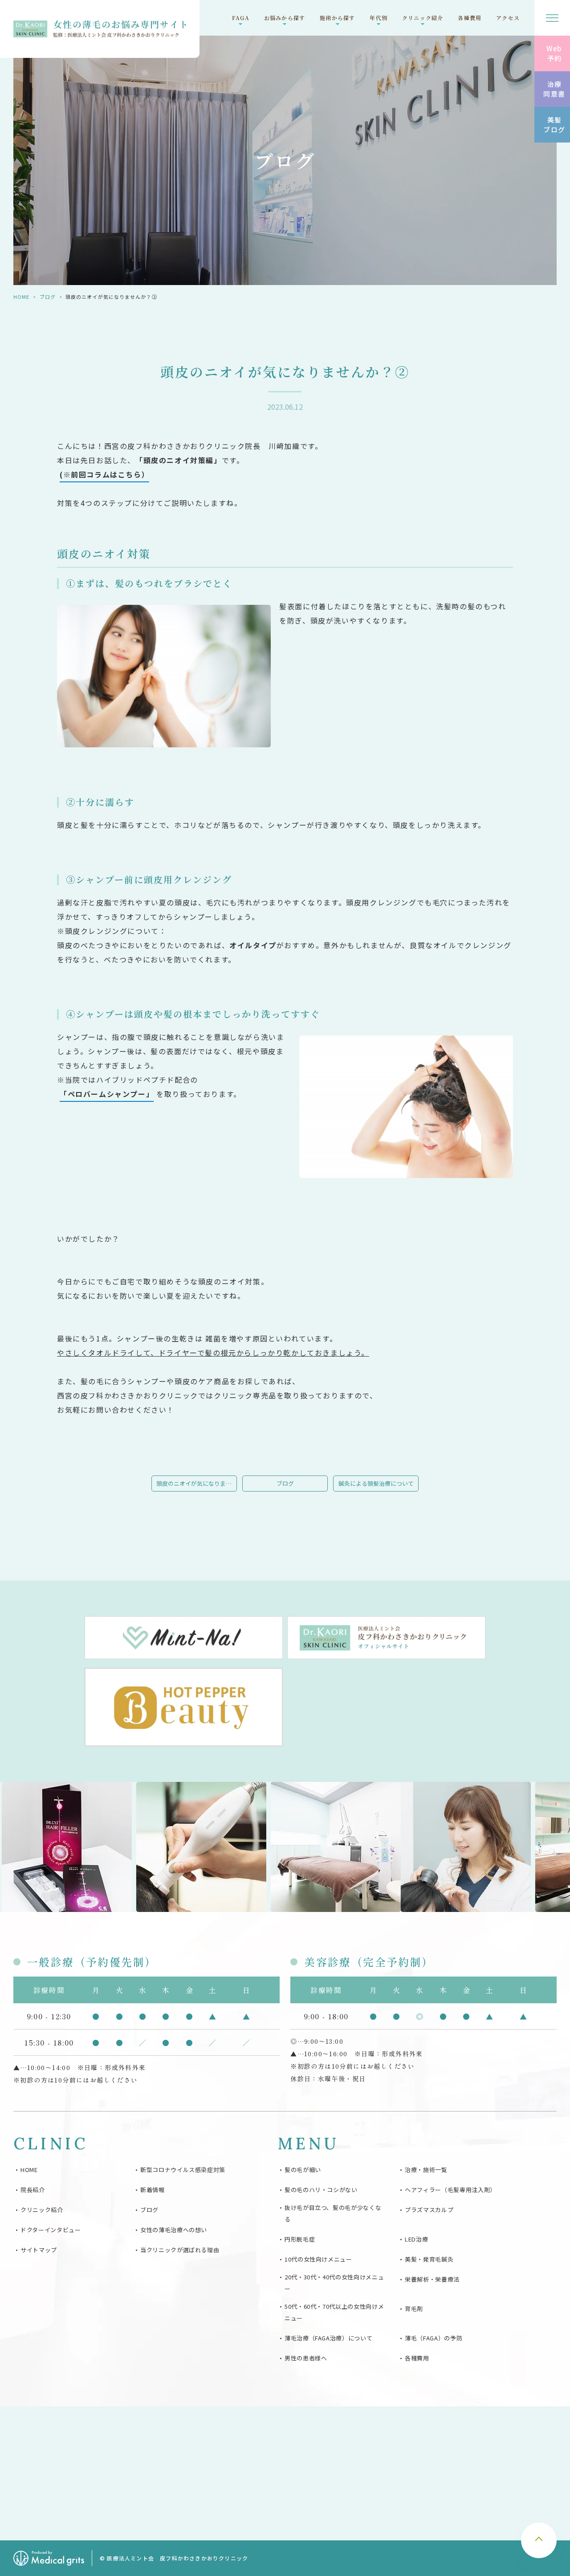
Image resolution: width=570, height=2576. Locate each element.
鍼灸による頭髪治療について (376, 1483)
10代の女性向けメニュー (318, 2259)
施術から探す (337, 18)
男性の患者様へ (306, 2358)
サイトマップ (39, 2250)
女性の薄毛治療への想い (174, 2230)
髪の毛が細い (303, 2170)
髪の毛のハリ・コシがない (321, 2190)
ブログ (48, 297)
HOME (21, 297)
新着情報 (153, 2190)
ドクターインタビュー (51, 2230)
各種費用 (470, 18)
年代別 (379, 18)
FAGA (241, 18)
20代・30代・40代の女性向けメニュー (334, 2283)
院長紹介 (33, 2190)
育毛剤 (414, 2309)
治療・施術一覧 (426, 2170)
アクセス (508, 18)
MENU (308, 2144)
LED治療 (416, 2239)
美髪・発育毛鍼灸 (429, 2259)
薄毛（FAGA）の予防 (434, 2338)
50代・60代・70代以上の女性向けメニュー (334, 2312)
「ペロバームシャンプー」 (107, 1094)
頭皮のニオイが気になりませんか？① (197, 1483)
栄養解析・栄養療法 (432, 2279)
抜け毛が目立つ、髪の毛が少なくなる (333, 2213)
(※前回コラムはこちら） (104, 474)
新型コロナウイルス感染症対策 (183, 2170)
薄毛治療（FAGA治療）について (328, 2338)
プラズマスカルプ (429, 2210)
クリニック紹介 (423, 18)
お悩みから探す (285, 18)
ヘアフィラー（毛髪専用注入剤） (450, 2190)
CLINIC (51, 2144)
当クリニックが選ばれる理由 (180, 2250)
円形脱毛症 (300, 2239)
